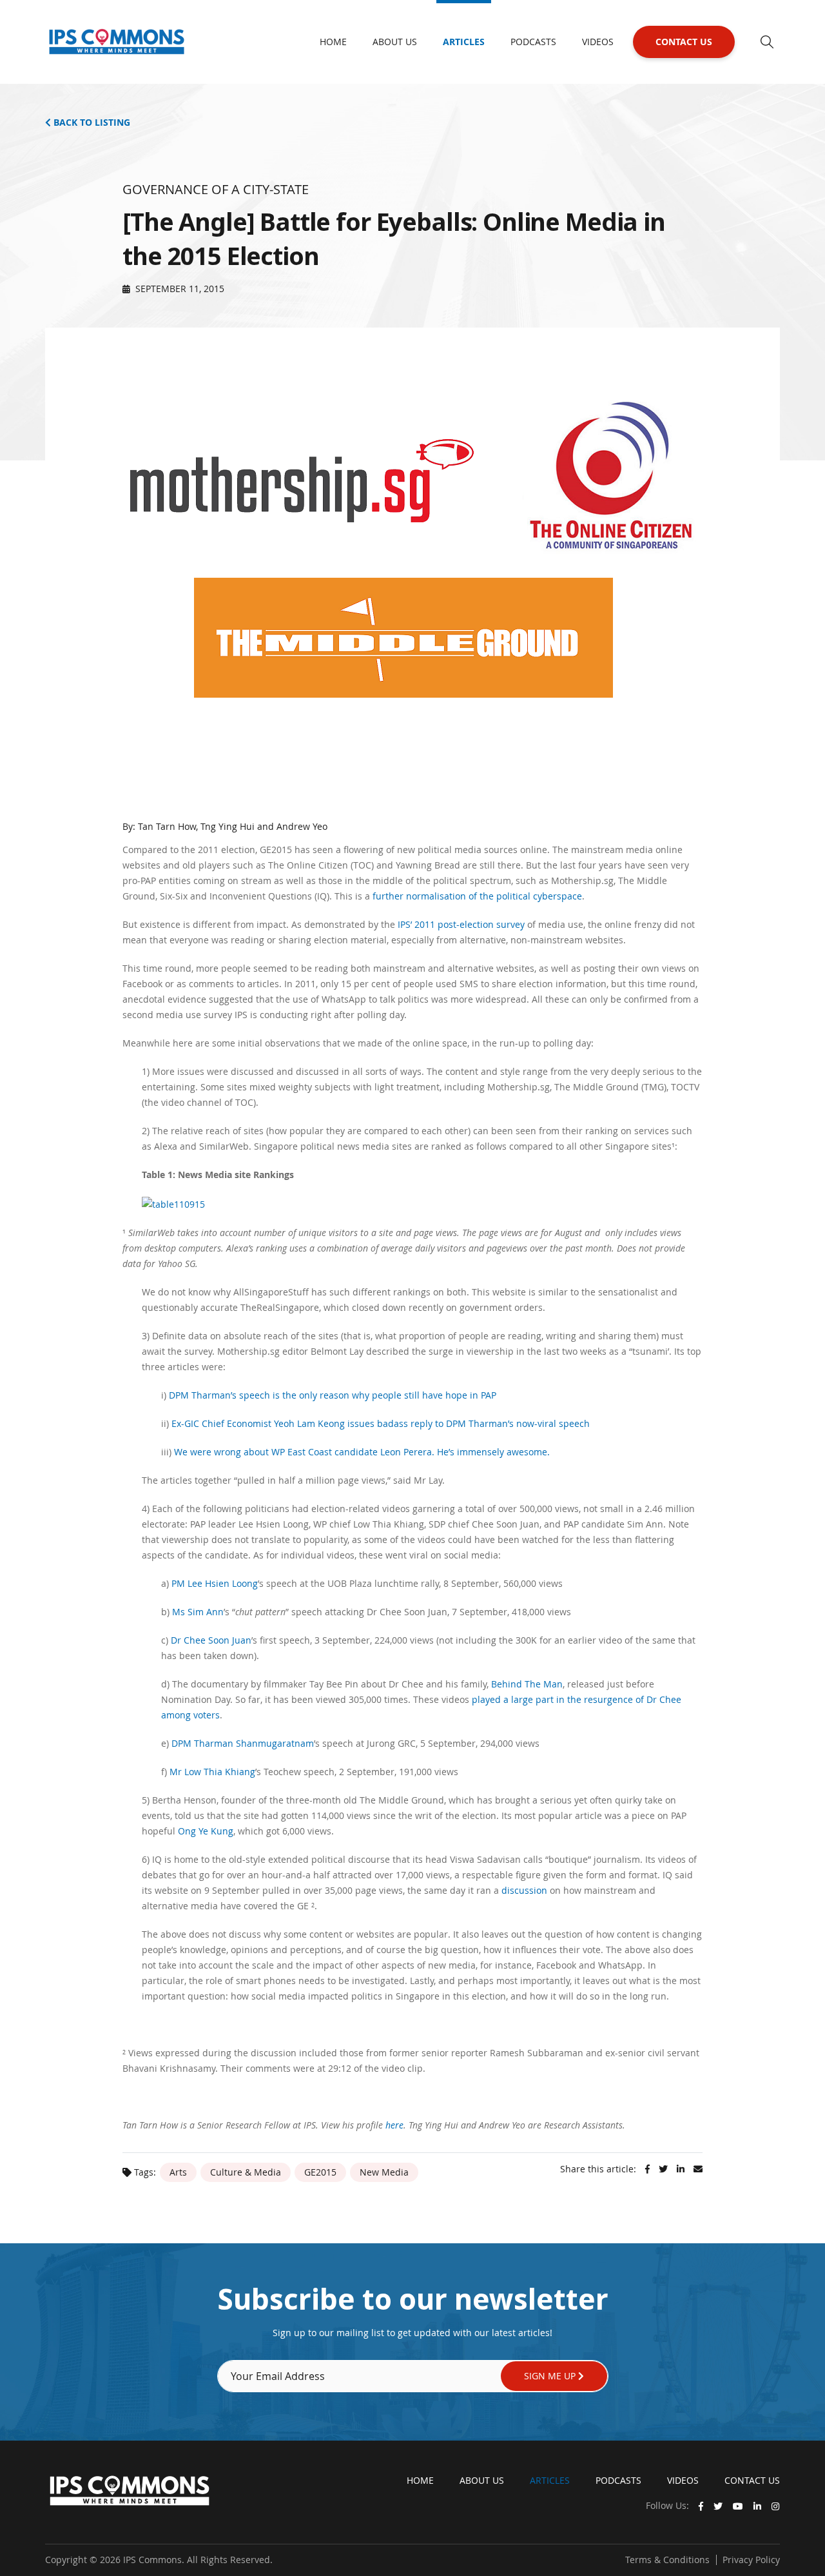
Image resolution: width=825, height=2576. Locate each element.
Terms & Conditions (667, 2560)
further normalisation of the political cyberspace (477, 896)
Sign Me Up (551, 2376)
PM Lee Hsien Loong (215, 1583)
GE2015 (320, 2172)
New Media (384, 2172)
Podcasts (533, 42)
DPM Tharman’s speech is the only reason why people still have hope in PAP (333, 1395)
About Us (395, 42)
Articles (464, 42)
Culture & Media (246, 2172)
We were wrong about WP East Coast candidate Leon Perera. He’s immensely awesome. (362, 1452)
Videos (598, 42)
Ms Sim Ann (198, 1612)
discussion (524, 1890)
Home (333, 42)
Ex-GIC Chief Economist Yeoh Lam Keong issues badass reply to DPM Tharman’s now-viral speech (381, 1423)
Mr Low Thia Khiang (212, 1772)
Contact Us (684, 42)
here (394, 2125)
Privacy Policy (751, 2560)
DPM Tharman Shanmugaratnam (243, 1743)
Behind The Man (527, 1684)
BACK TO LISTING (91, 122)
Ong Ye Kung (206, 1831)
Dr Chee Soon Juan (211, 1640)
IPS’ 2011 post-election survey (461, 924)
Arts (178, 2172)
